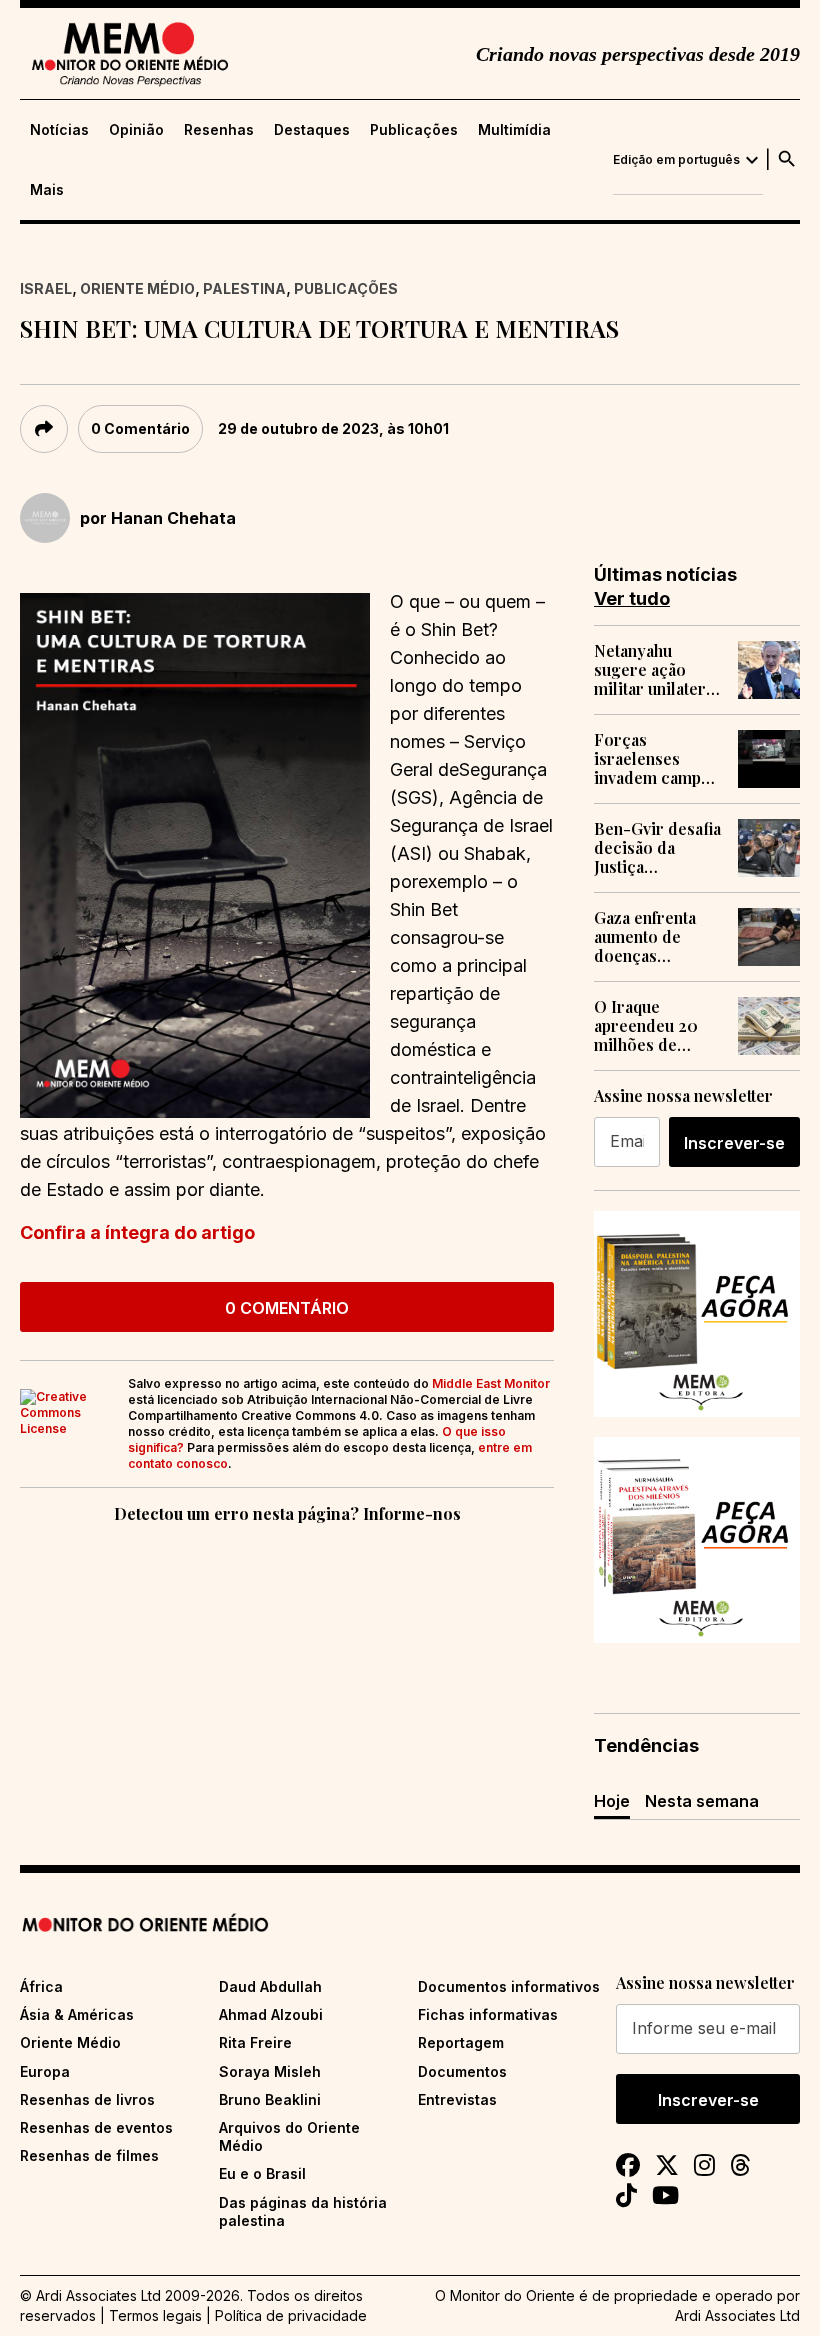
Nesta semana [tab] (702, 1801)
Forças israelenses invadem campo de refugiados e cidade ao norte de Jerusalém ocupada (653, 759)
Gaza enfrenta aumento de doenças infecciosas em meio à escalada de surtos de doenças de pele (655, 937)
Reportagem (461, 2042)
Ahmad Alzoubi (271, 2014)
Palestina (244, 288)
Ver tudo (632, 598)
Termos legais (155, 2315)
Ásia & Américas (77, 2014)
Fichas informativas (488, 2014)
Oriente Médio (137, 288)
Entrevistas (457, 2099)
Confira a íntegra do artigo (137, 1232)
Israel (46, 288)
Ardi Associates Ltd (737, 2315)
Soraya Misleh (270, 2071)
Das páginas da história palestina (303, 2211)
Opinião (136, 130)
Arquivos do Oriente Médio (289, 2136)
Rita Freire (255, 2042)
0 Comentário (140, 428)
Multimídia (514, 130)
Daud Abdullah (270, 1986)
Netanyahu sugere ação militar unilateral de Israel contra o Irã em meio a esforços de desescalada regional (656, 670)
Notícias (59, 130)
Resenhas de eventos (96, 2127)
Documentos (462, 2071)
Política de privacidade (291, 2315)
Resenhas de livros (87, 2099)
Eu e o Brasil (262, 2173)
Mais (47, 190)
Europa (45, 2071)
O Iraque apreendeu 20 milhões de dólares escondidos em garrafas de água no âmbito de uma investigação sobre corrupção (658, 1026)
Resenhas (219, 130)
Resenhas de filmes (89, 2155)
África (41, 1986)
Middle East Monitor (491, 1383)
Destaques (312, 130)
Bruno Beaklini (270, 2099)
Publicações (414, 130)
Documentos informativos (509, 1986)
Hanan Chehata (173, 518)
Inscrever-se (734, 1143)
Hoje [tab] (612, 1801)
